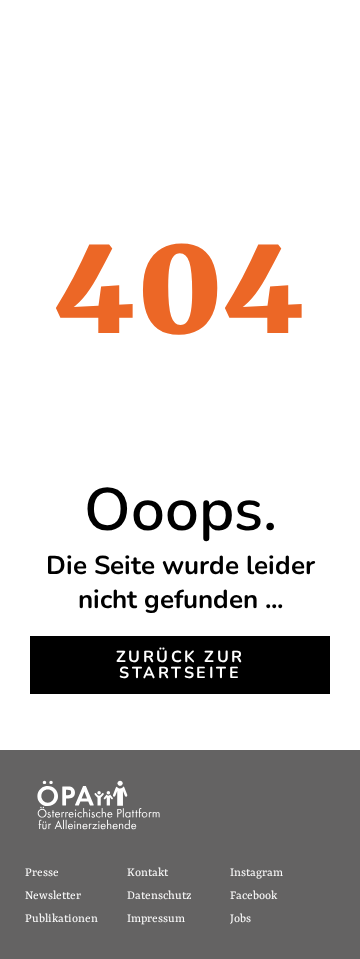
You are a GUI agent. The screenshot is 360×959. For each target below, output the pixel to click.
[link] (180, 665)
